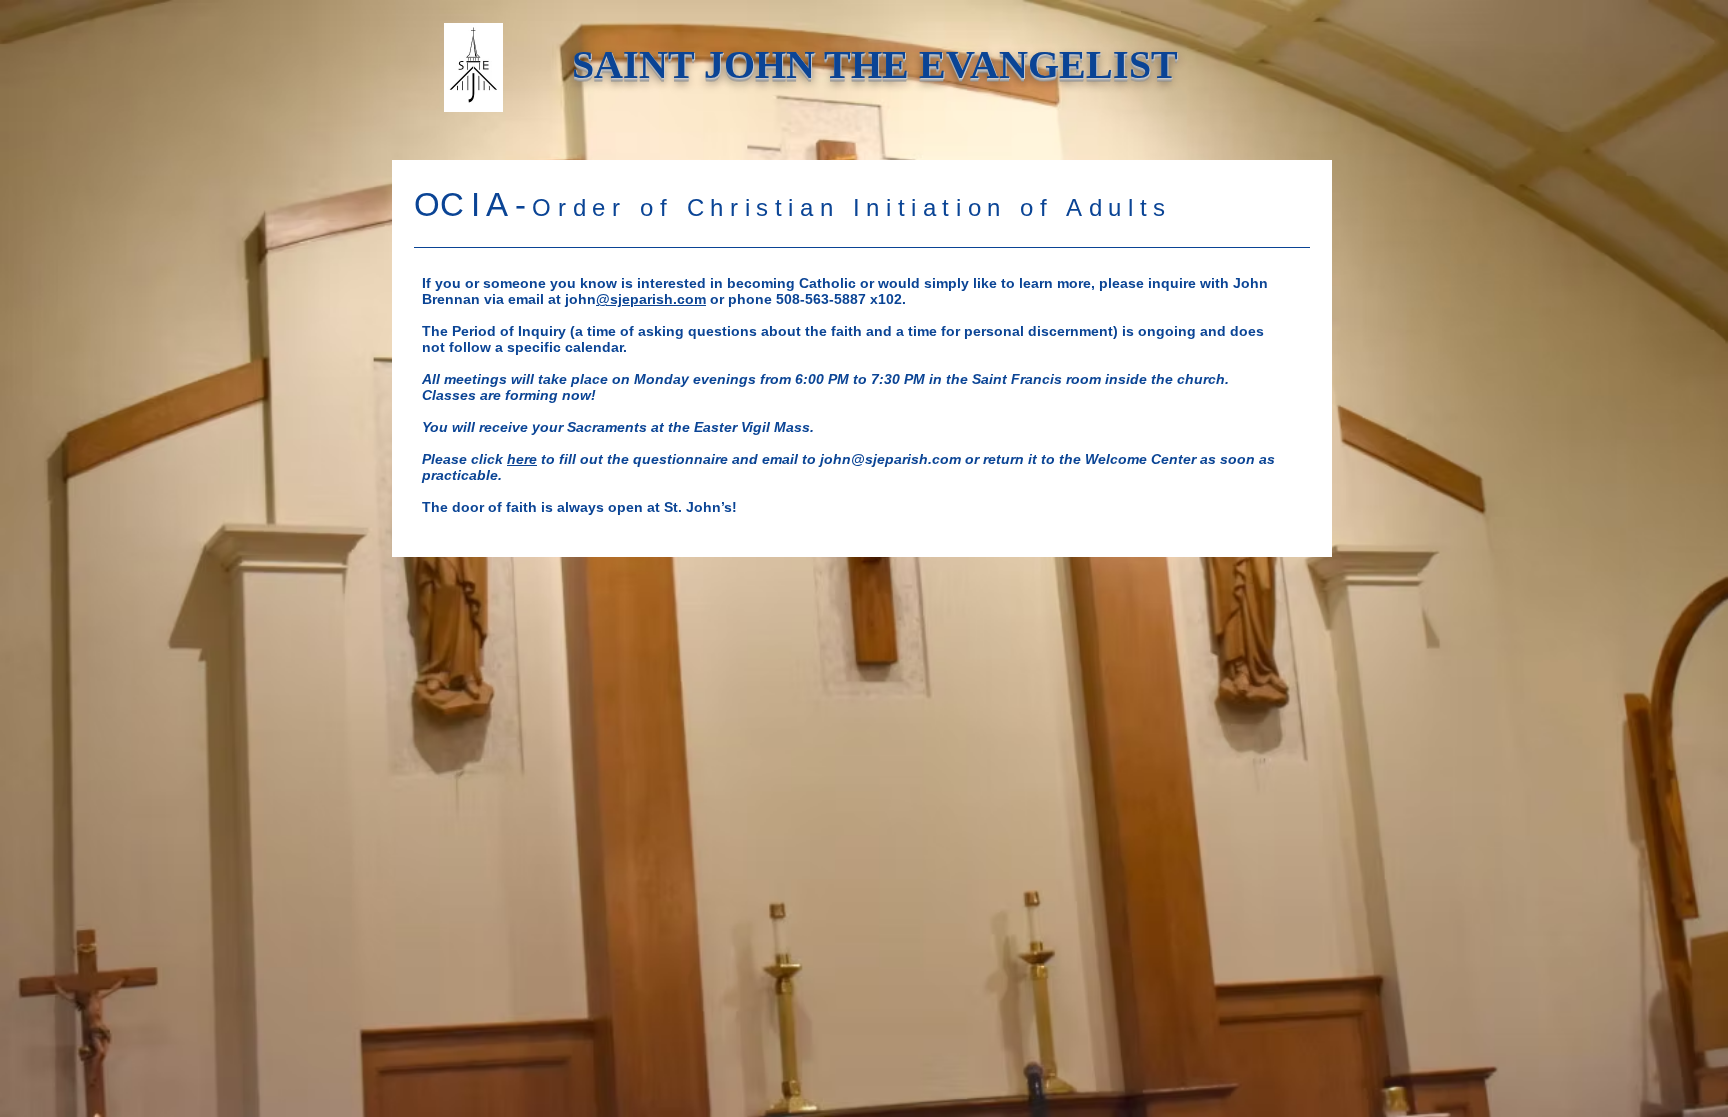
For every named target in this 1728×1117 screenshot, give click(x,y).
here (522, 459)
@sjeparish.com (651, 299)
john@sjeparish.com (890, 459)
